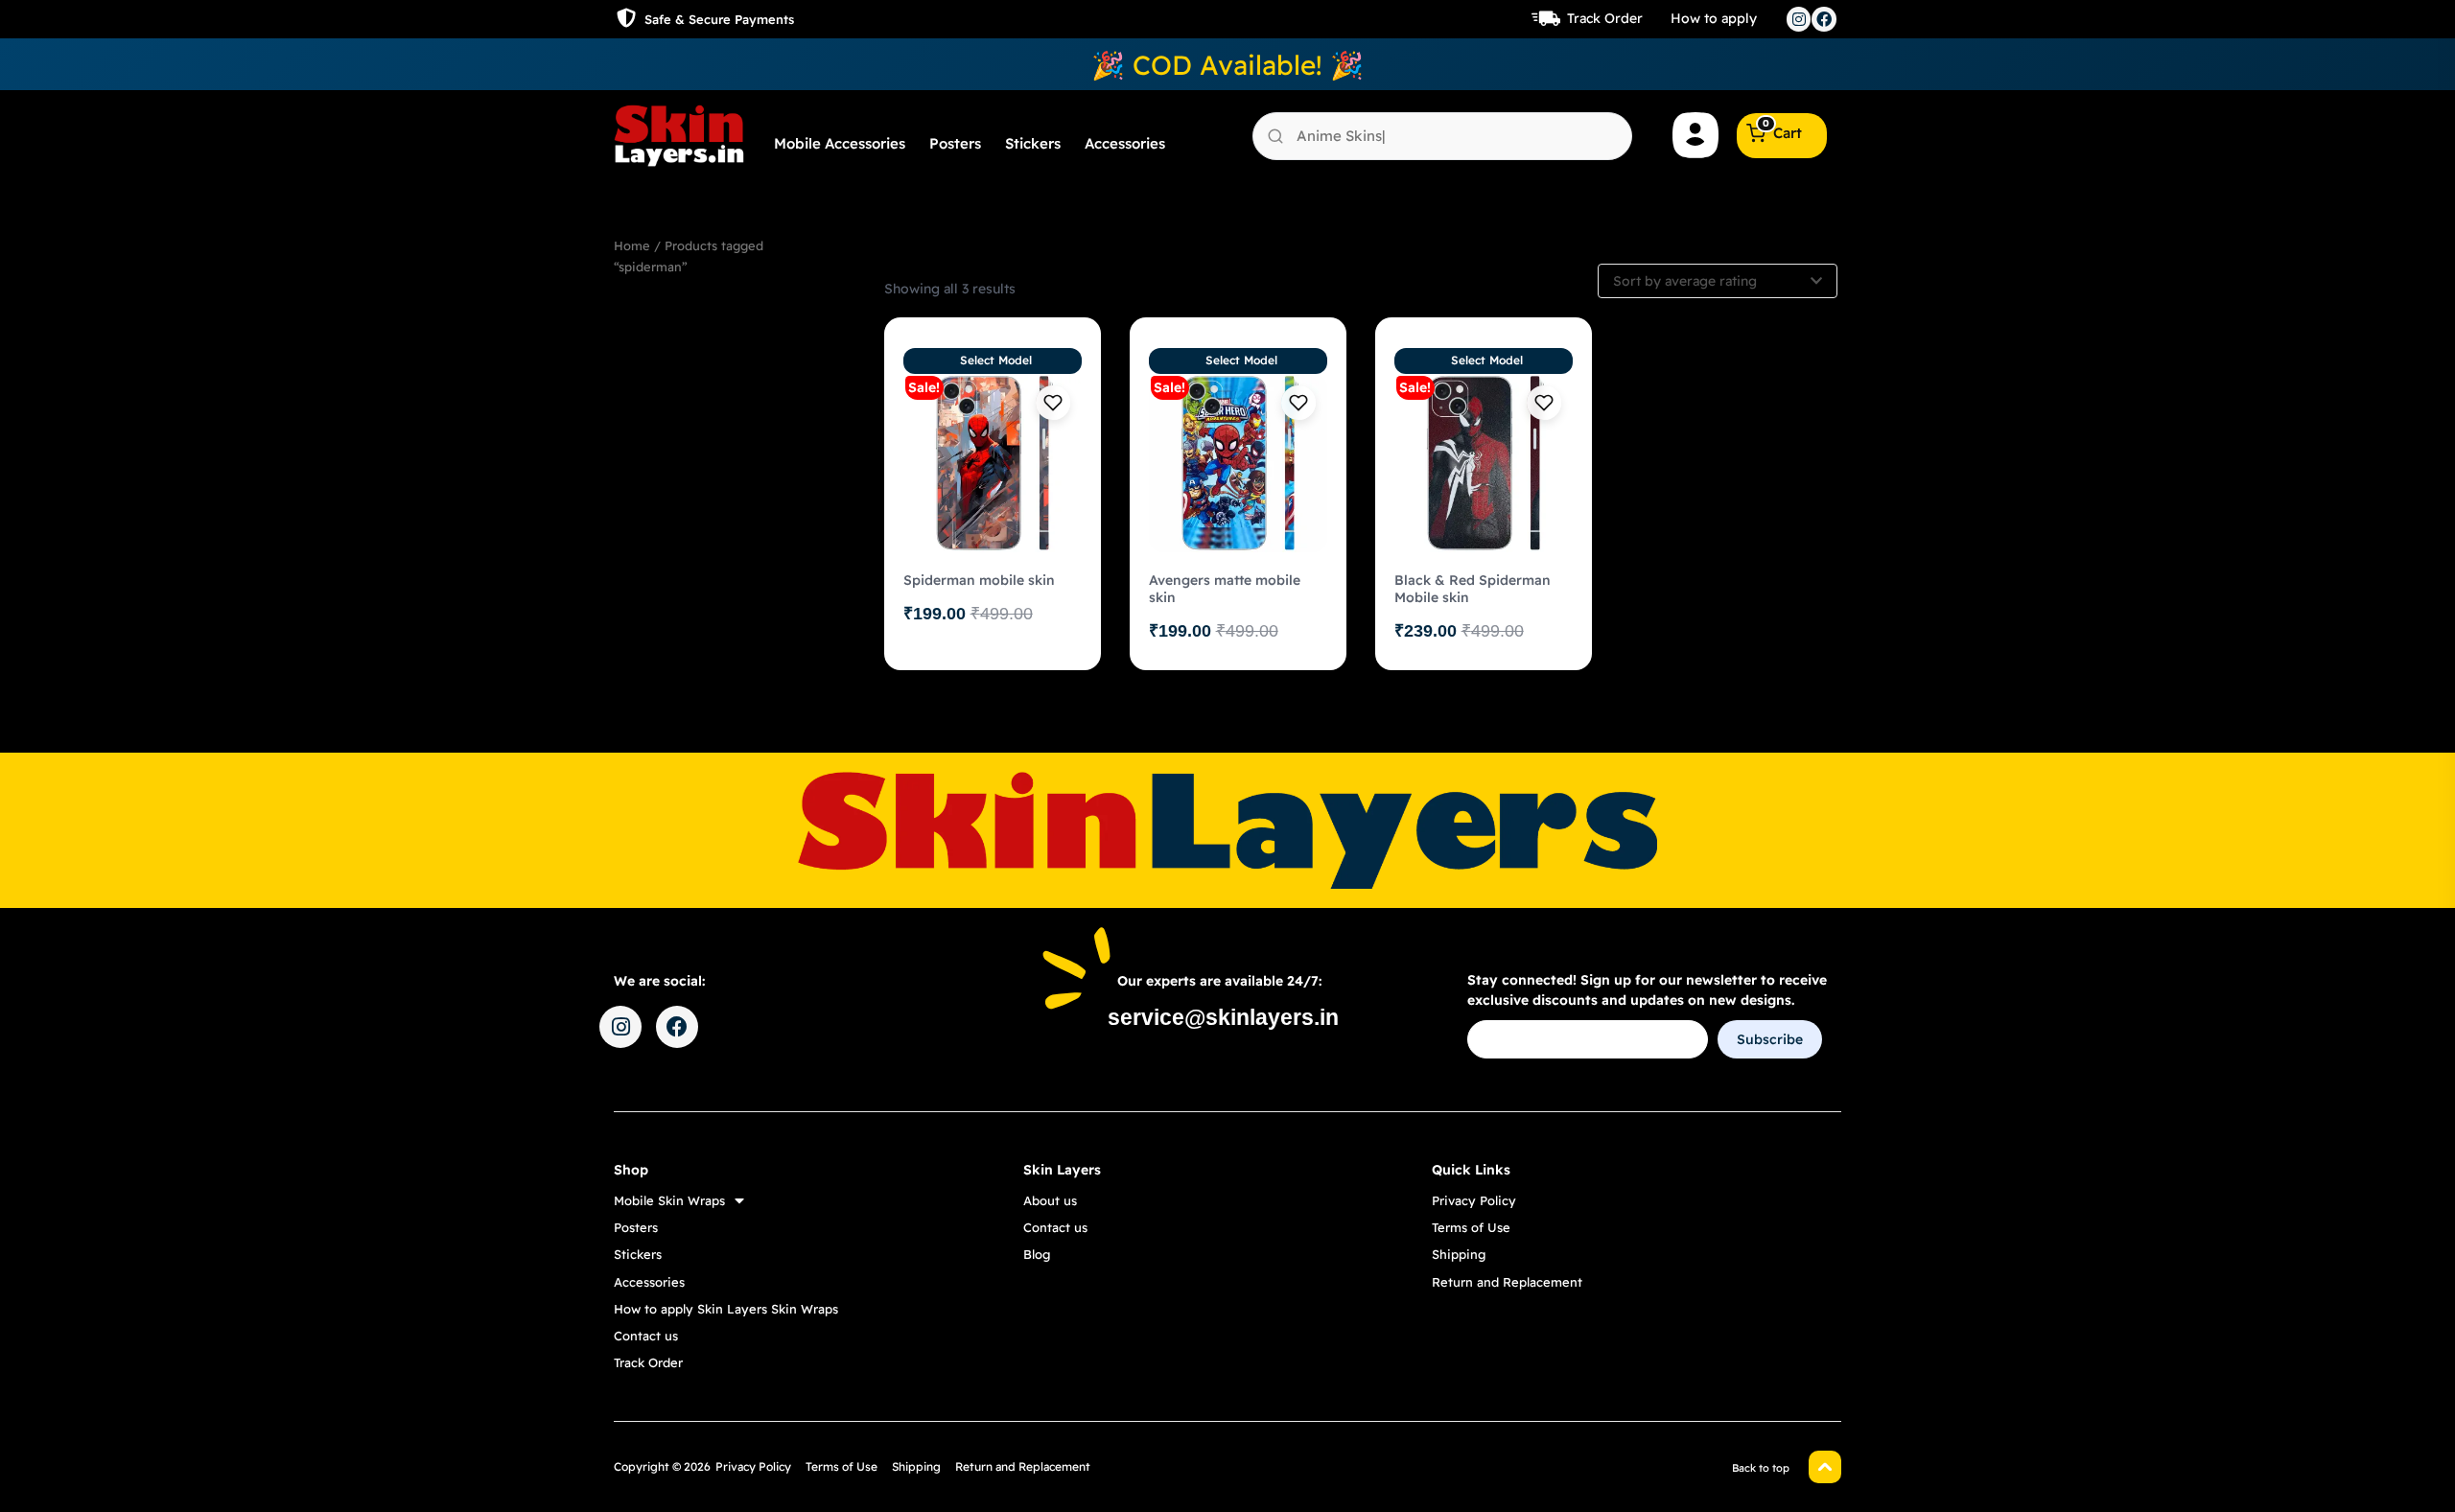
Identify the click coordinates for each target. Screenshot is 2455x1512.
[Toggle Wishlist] (1053, 403)
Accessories (1125, 143)
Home (632, 245)
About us (1050, 1200)
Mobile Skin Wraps (669, 1200)
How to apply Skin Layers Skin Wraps (726, 1309)
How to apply (1714, 18)
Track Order (1605, 18)
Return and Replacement (1507, 1282)
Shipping (1459, 1254)
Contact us (646, 1336)
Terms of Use (1471, 1227)
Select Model (996, 360)
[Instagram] (1799, 19)
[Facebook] (1824, 19)
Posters (955, 143)
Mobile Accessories (840, 143)
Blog (1037, 1254)
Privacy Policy (1474, 1200)
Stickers (1033, 143)
